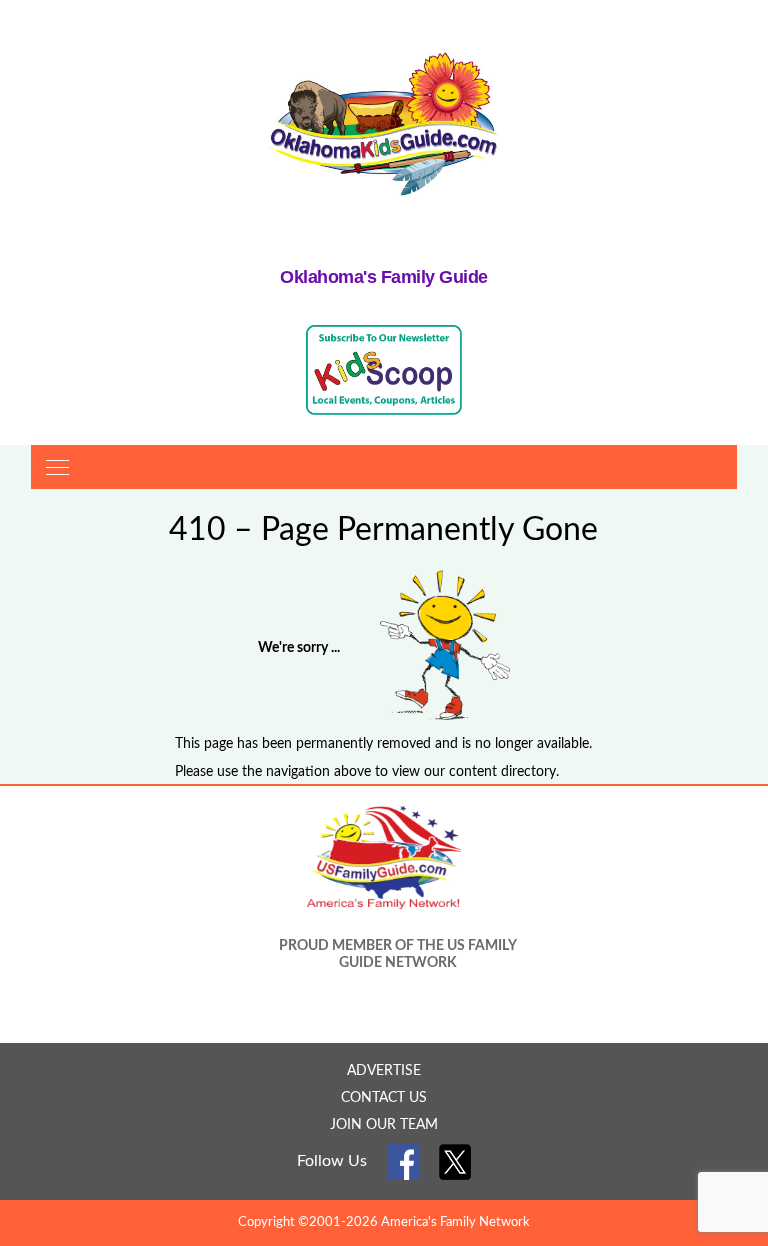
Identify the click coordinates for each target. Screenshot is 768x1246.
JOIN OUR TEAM (384, 1125)
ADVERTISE (384, 1071)
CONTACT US (384, 1098)
